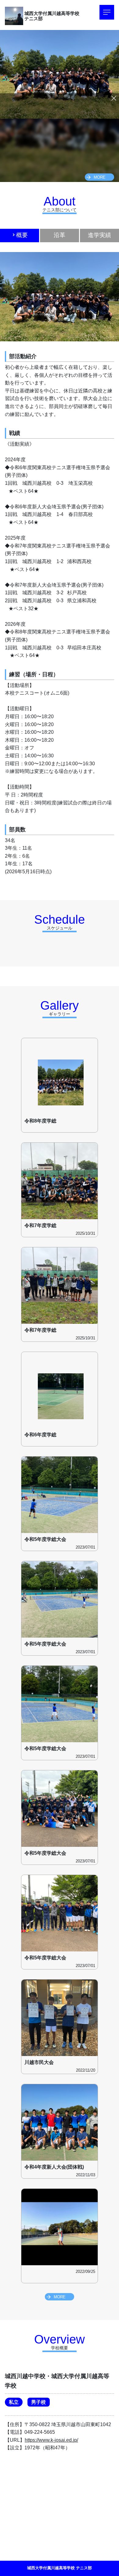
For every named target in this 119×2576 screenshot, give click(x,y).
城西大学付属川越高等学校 (52, 13)
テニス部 (34, 19)
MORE (100, 177)
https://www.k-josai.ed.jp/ (51, 2440)
